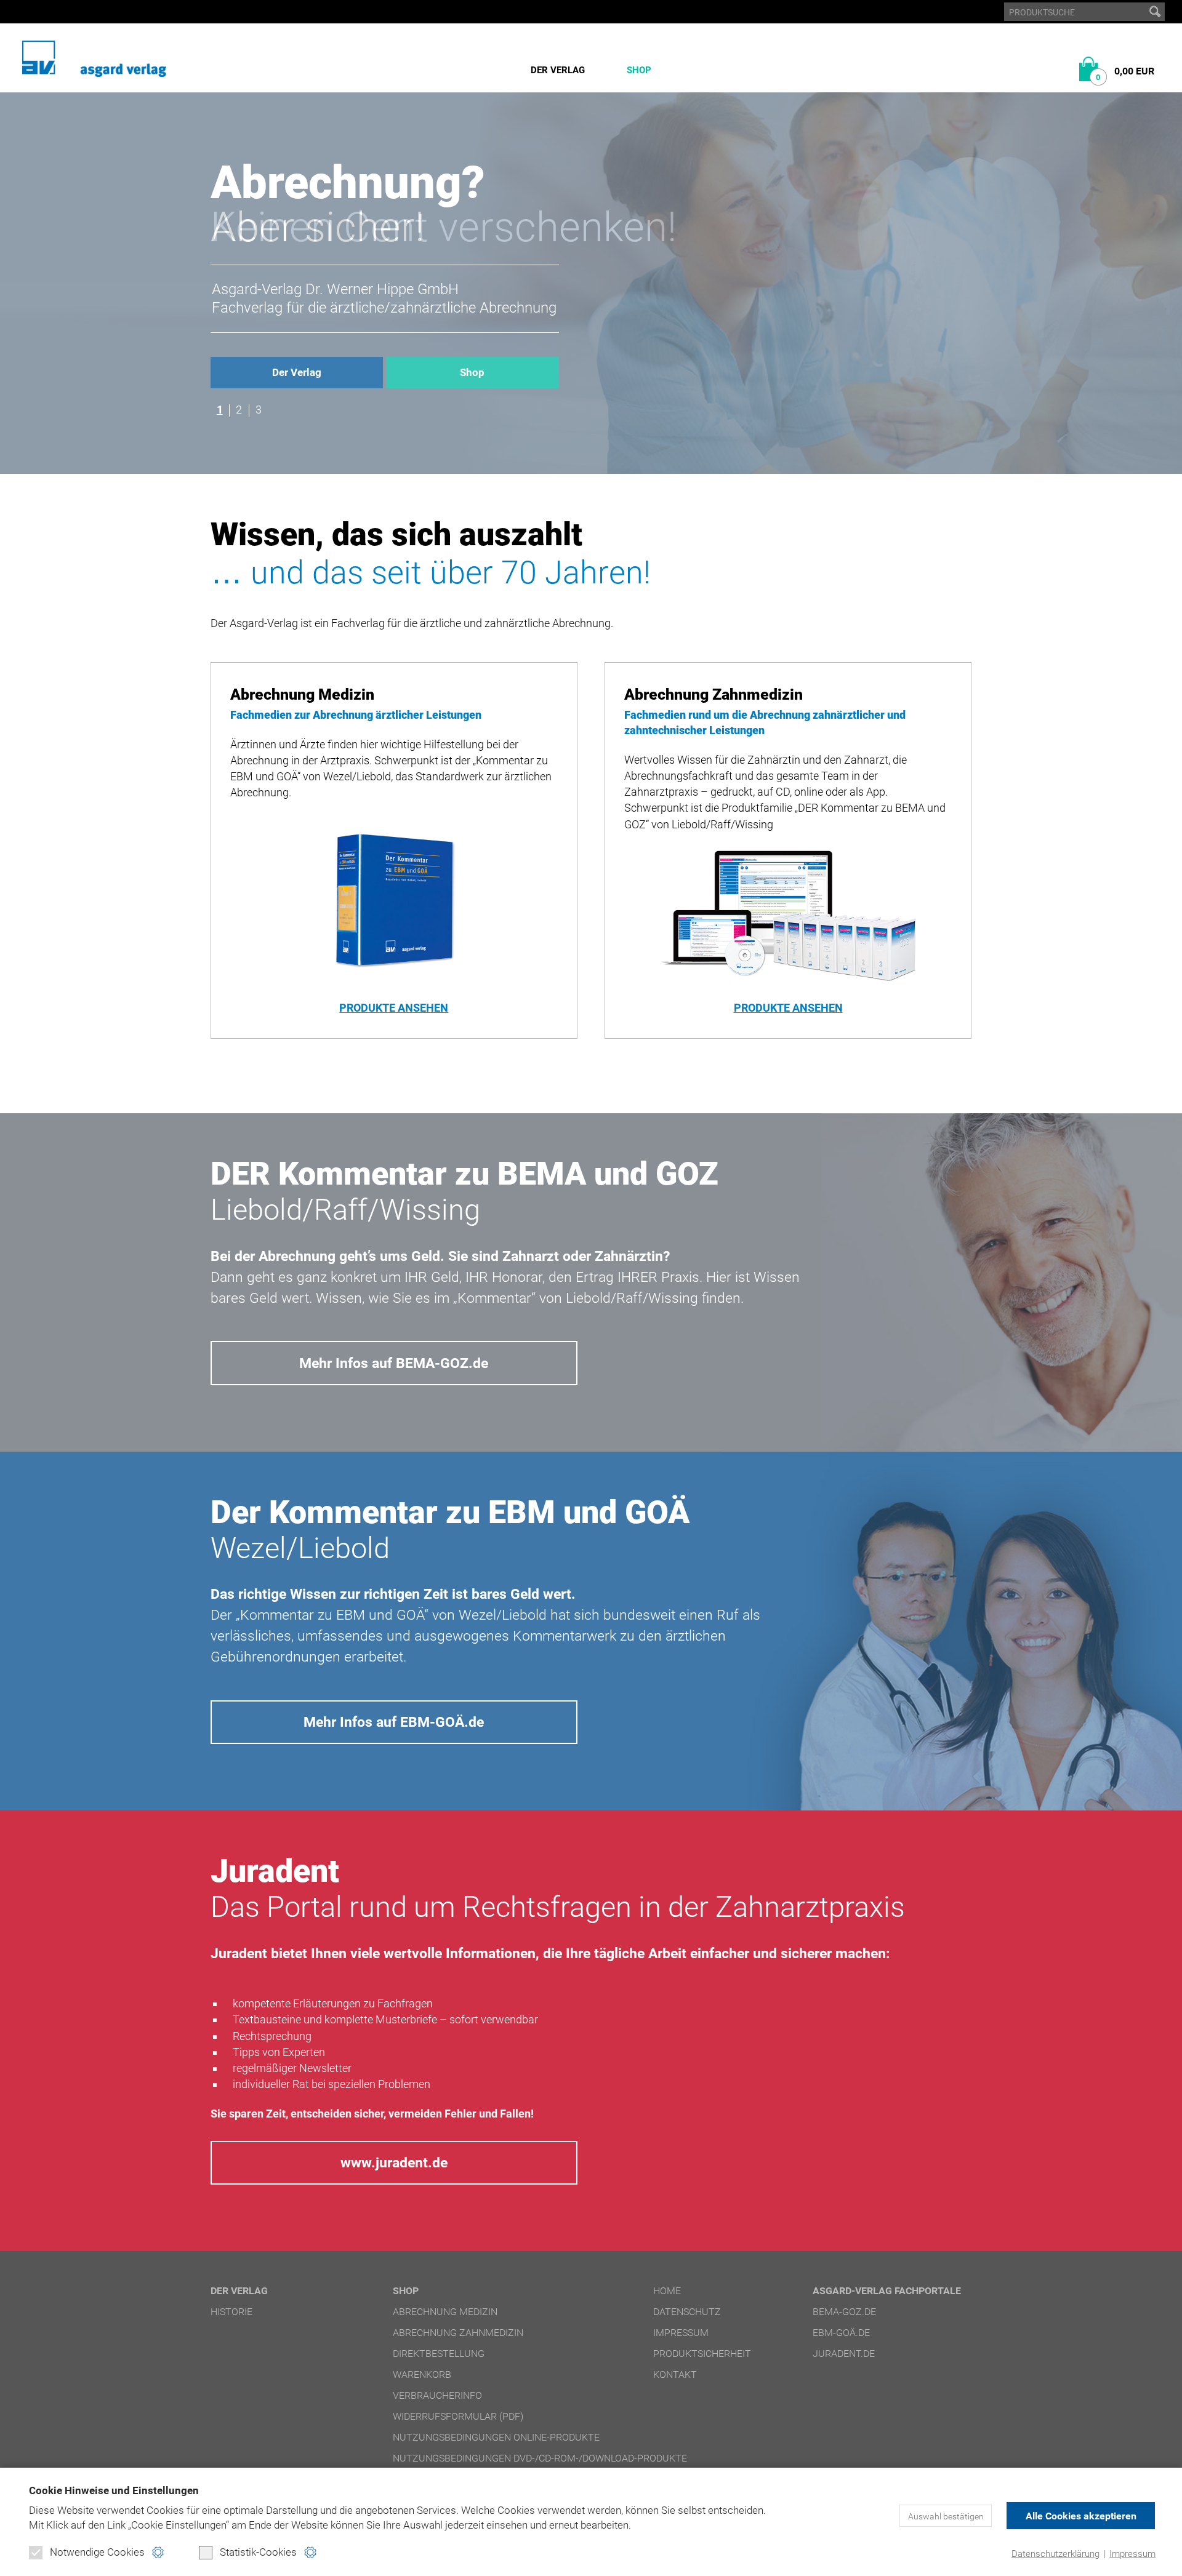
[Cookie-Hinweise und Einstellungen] (158, 2552)
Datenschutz (687, 2312)
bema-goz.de (844, 2312)
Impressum (1132, 2554)
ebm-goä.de (841, 2333)
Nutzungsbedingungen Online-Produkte (496, 2437)
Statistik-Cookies (258, 2552)
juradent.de (844, 2354)
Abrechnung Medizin (445, 2312)
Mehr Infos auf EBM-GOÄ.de (394, 1722)
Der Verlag (558, 70)
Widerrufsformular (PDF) (458, 2416)
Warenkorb (422, 2374)
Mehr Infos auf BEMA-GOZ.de (394, 1363)
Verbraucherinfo (437, 2395)
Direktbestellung (439, 2354)
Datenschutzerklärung (1055, 2554)
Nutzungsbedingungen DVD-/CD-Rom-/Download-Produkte (540, 2458)
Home (667, 2291)
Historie (231, 2312)
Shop (639, 70)
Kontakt (675, 2374)
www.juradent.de (394, 2162)
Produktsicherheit (702, 2354)
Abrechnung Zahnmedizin (458, 2333)
